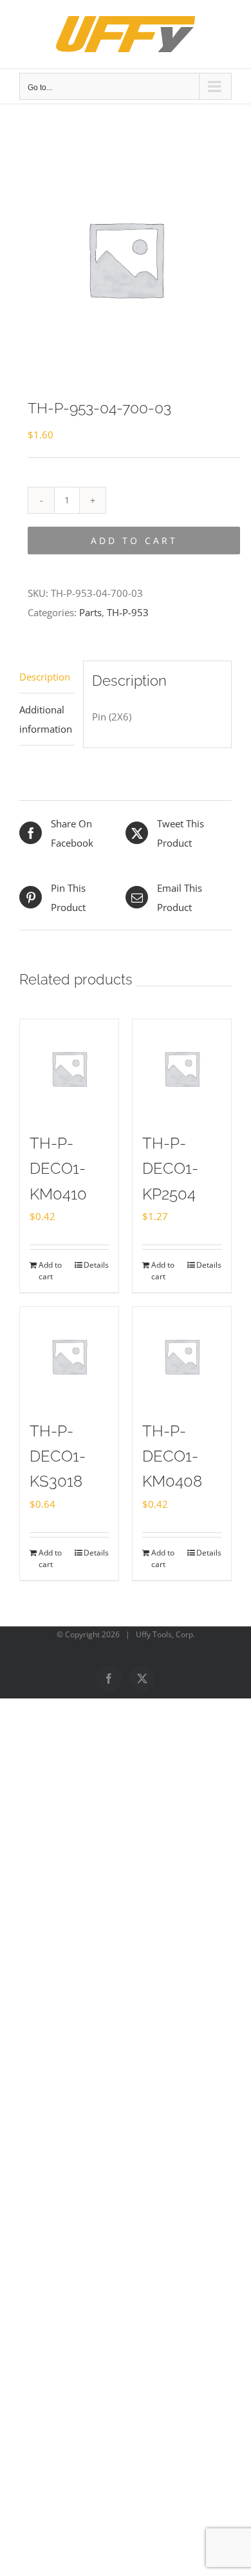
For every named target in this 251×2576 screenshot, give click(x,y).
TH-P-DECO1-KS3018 (58, 1456)
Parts (90, 612)
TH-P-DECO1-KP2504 (170, 1169)
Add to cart (134, 541)
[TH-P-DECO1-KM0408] (182, 1356)
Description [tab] (45, 677)
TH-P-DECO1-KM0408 (172, 1456)
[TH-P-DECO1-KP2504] (182, 1068)
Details (96, 1265)
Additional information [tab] (46, 719)
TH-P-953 (128, 612)
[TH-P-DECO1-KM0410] (69, 1068)
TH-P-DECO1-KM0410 (58, 1169)
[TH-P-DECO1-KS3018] (69, 1356)
